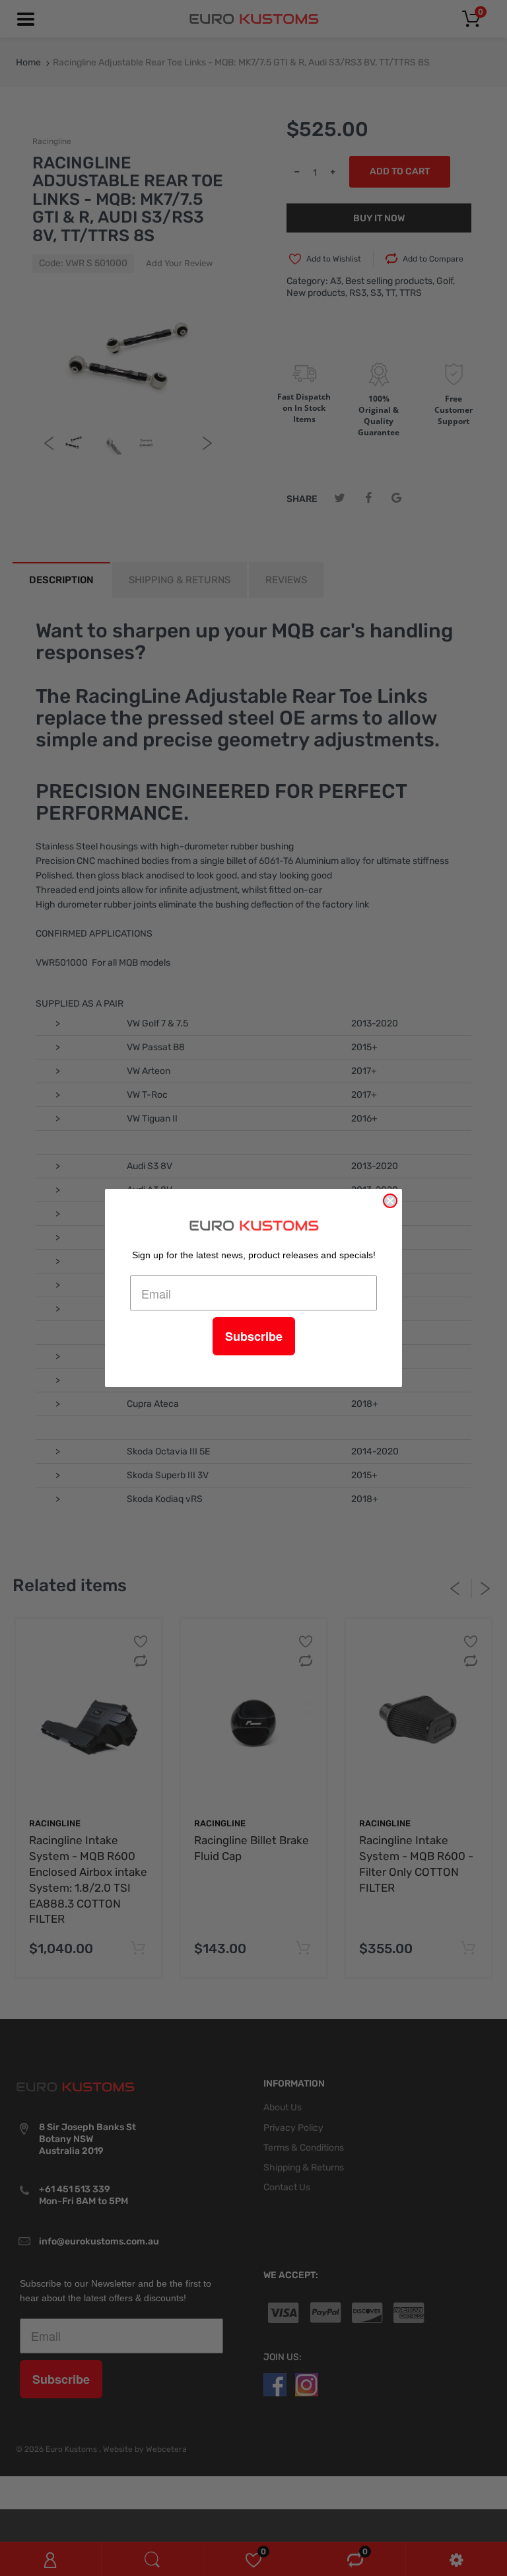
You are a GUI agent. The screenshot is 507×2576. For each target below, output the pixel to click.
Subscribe (254, 1336)
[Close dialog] (390, 1201)
